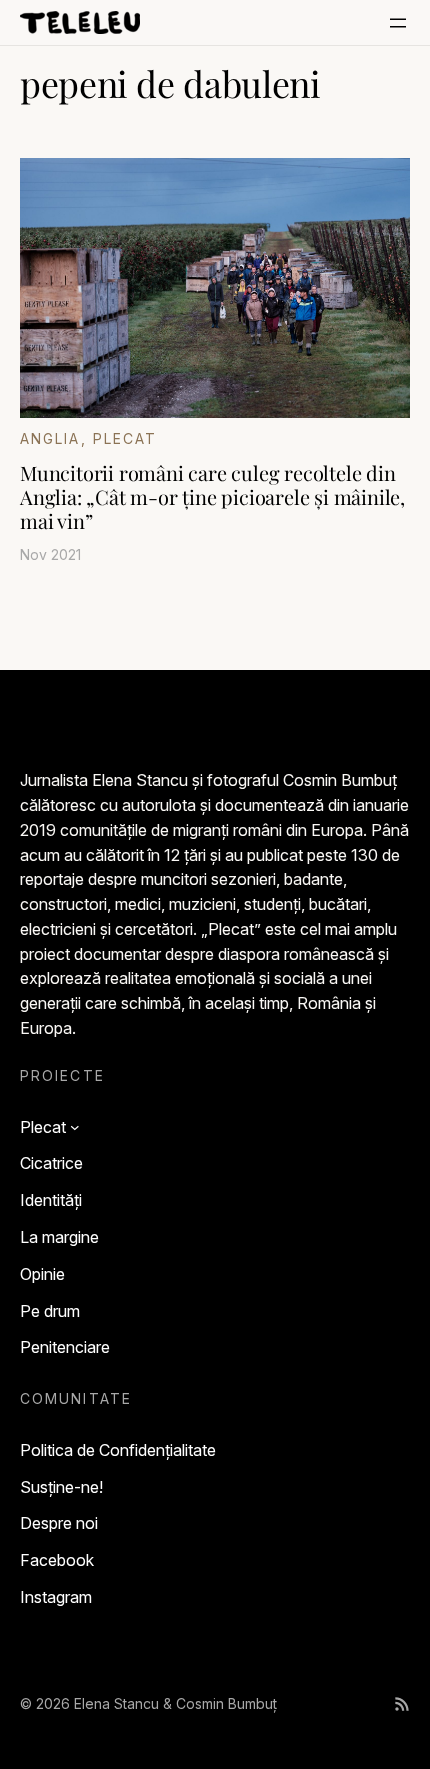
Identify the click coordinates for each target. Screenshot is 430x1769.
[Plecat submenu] (75, 1127)
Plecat (125, 438)
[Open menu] (398, 23)
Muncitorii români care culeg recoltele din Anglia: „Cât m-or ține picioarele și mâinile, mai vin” (212, 497)
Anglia (50, 438)
